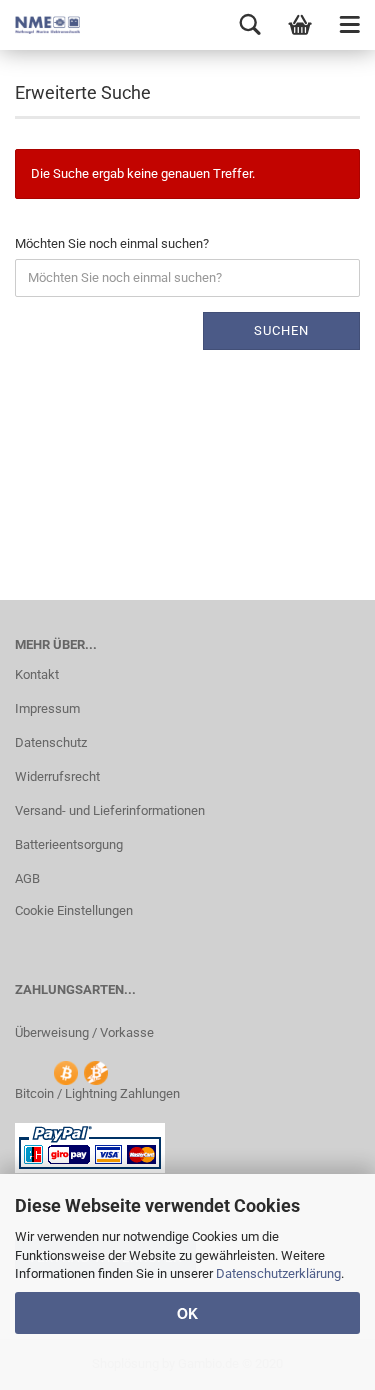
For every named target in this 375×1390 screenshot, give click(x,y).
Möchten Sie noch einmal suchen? (112, 243)
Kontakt (37, 674)
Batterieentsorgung (69, 844)
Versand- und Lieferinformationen (110, 810)
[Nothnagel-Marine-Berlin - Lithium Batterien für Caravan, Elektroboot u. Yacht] (40, 25)
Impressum (47, 708)
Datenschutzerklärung (278, 1273)
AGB (27, 878)
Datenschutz (51, 742)
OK (187, 1313)
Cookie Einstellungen (74, 910)
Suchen (281, 330)
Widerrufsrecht (57, 776)
